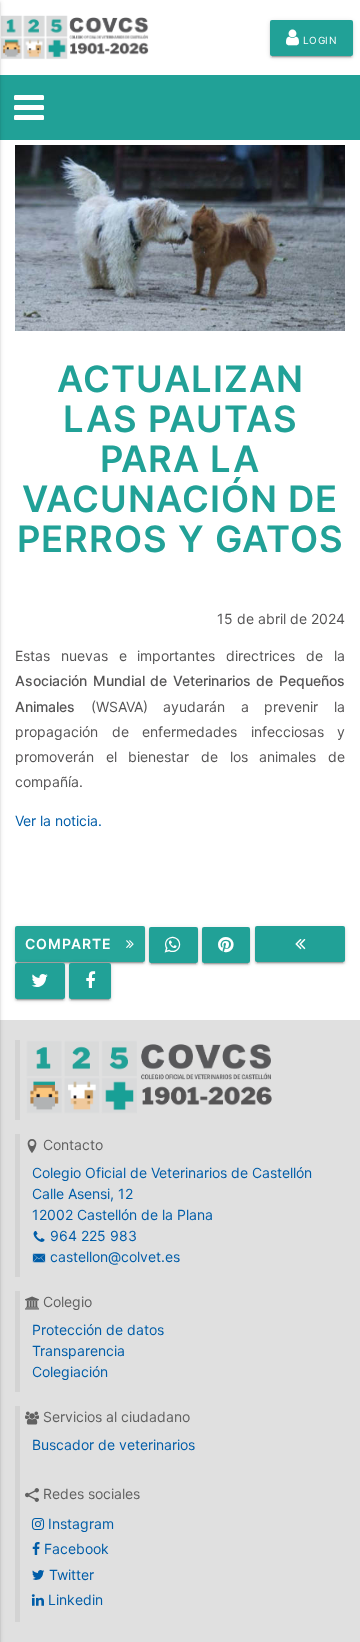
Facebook (74, 1548)
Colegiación (70, 1371)
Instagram (79, 1523)
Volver (300, 944)
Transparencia (78, 1350)
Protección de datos (98, 1329)
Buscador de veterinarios (113, 1444)
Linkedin (73, 1599)
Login (318, 40)
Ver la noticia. (58, 820)
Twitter (69, 1574)
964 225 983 (91, 1235)
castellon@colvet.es (113, 1256)
